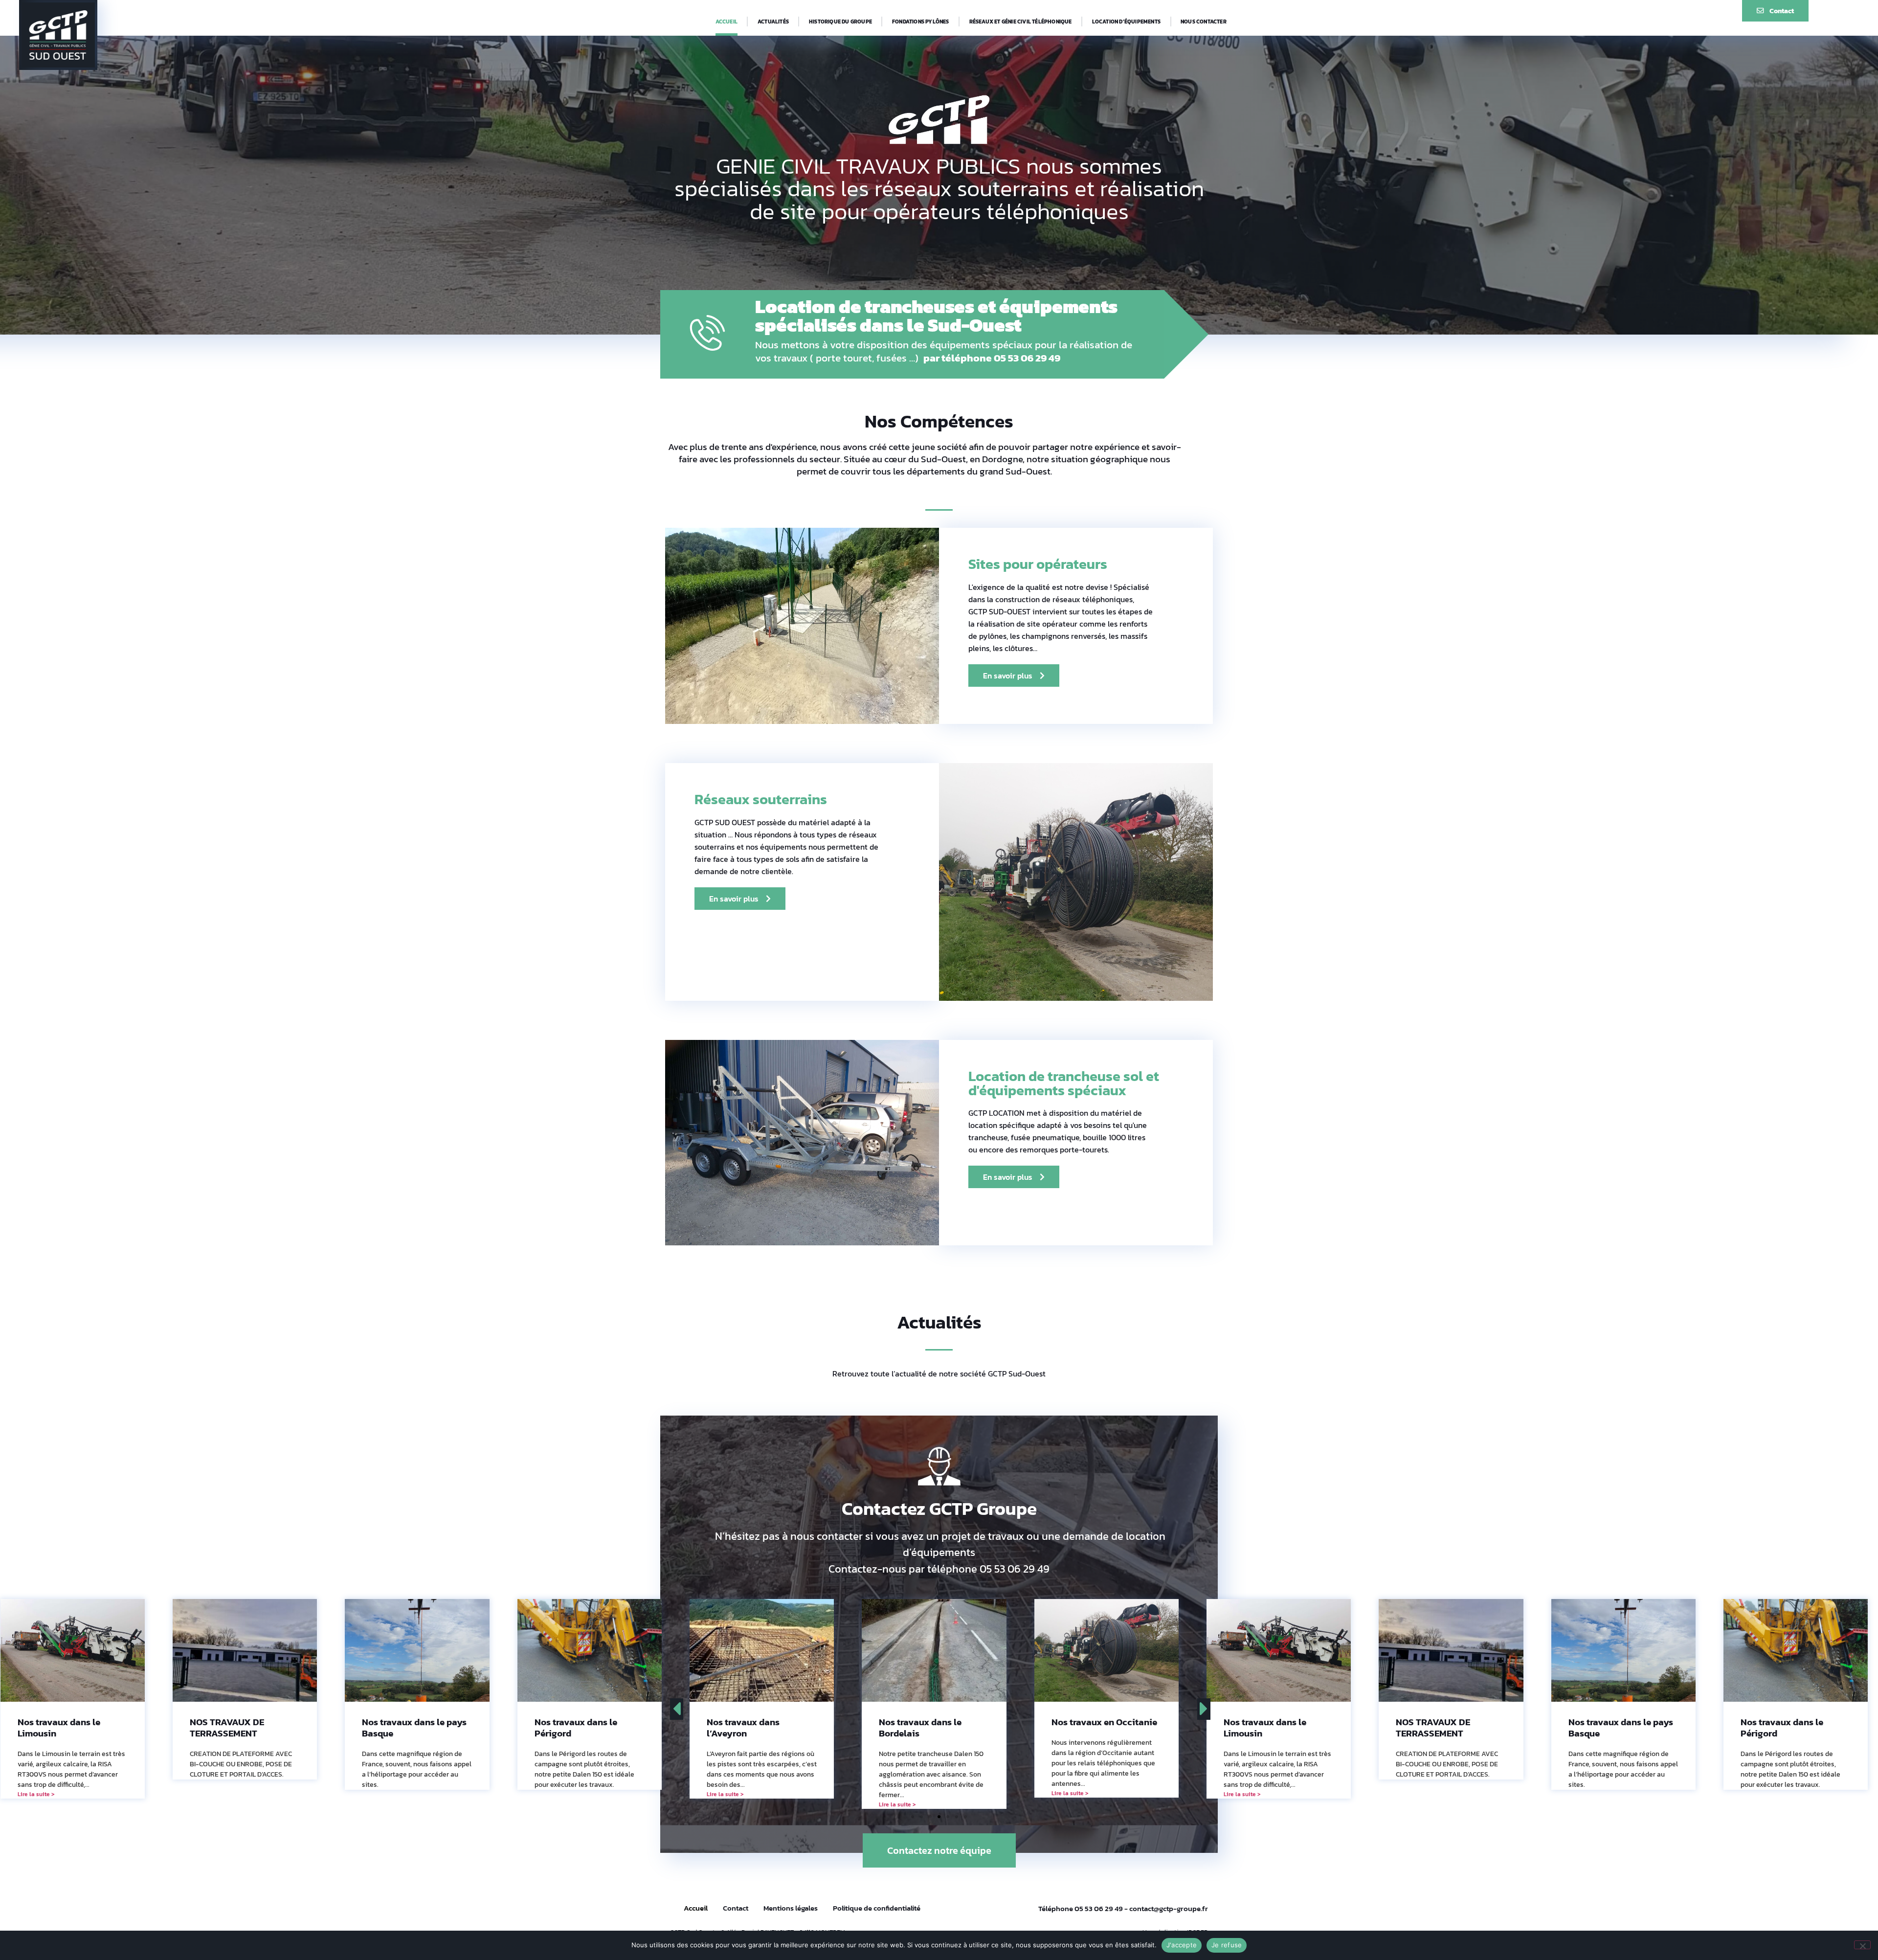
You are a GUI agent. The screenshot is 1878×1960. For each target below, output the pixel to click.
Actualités (773, 22)
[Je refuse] (1862, 1945)
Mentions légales (791, 1898)
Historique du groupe (840, 22)
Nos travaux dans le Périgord (231, 1728)
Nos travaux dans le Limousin (920, 1728)
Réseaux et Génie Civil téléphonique (1021, 22)
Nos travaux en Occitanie (760, 1722)
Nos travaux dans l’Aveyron (398, 1728)
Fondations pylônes (921, 22)
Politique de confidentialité (877, 1898)
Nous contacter (1204, 22)
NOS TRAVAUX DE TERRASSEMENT (1089, 1728)
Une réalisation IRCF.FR (1175, 1922)
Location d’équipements (1126, 22)
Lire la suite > (380, 1794)
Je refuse (1227, 1945)
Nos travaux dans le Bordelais (576, 1728)
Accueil (727, 22)
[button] (913, 1806)
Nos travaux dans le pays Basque (70, 1728)
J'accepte (1182, 1945)
